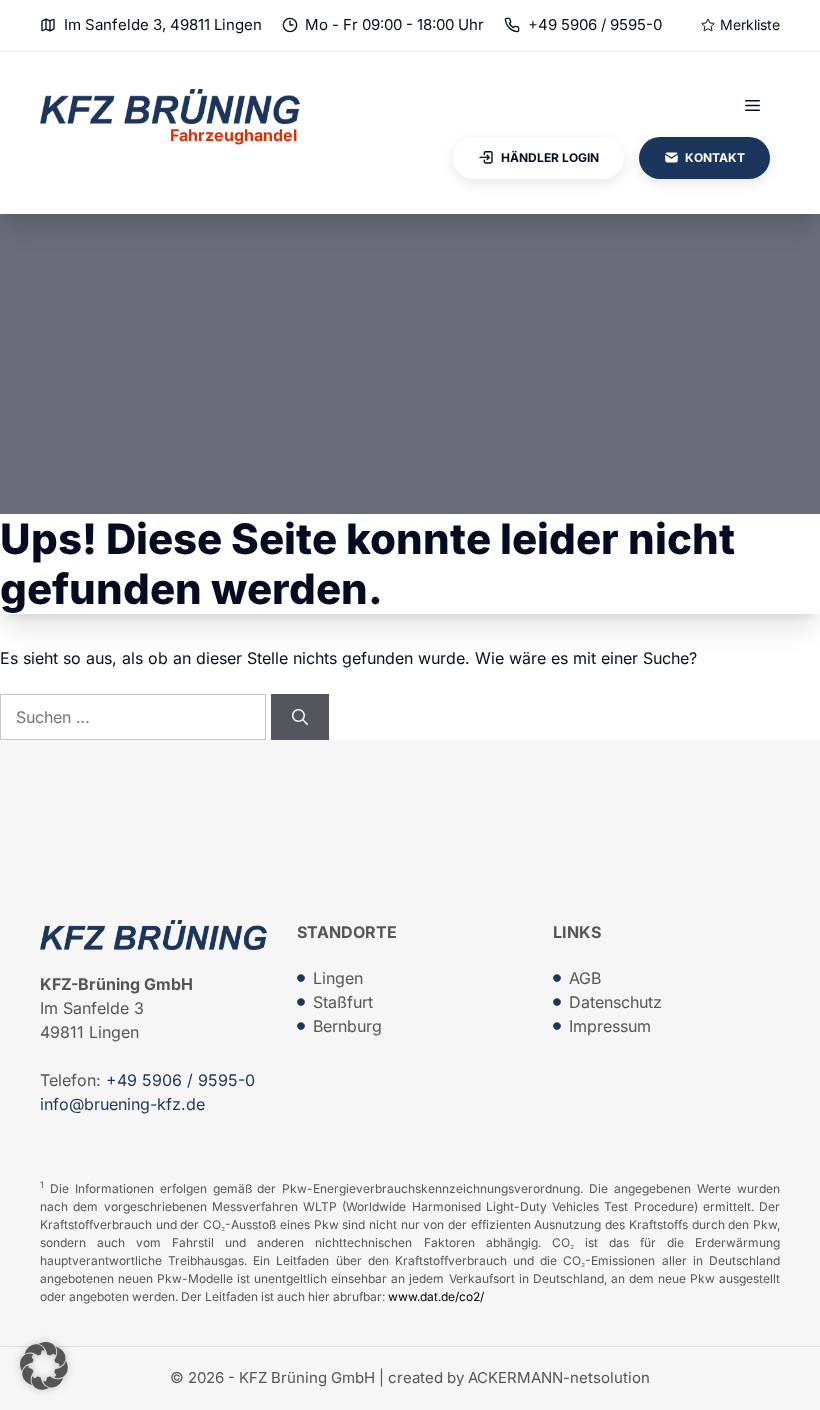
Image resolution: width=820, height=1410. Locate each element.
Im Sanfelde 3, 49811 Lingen (163, 24)
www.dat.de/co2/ (436, 1296)
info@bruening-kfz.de (122, 1104)
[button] (44, 1366)
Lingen (338, 978)
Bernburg (347, 1026)
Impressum (610, 1026)
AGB (585, 978)
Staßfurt (343, 1002)
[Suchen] (300, 717)
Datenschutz (615, 1002)
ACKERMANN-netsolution (559, 1377)
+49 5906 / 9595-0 (595, 24)
